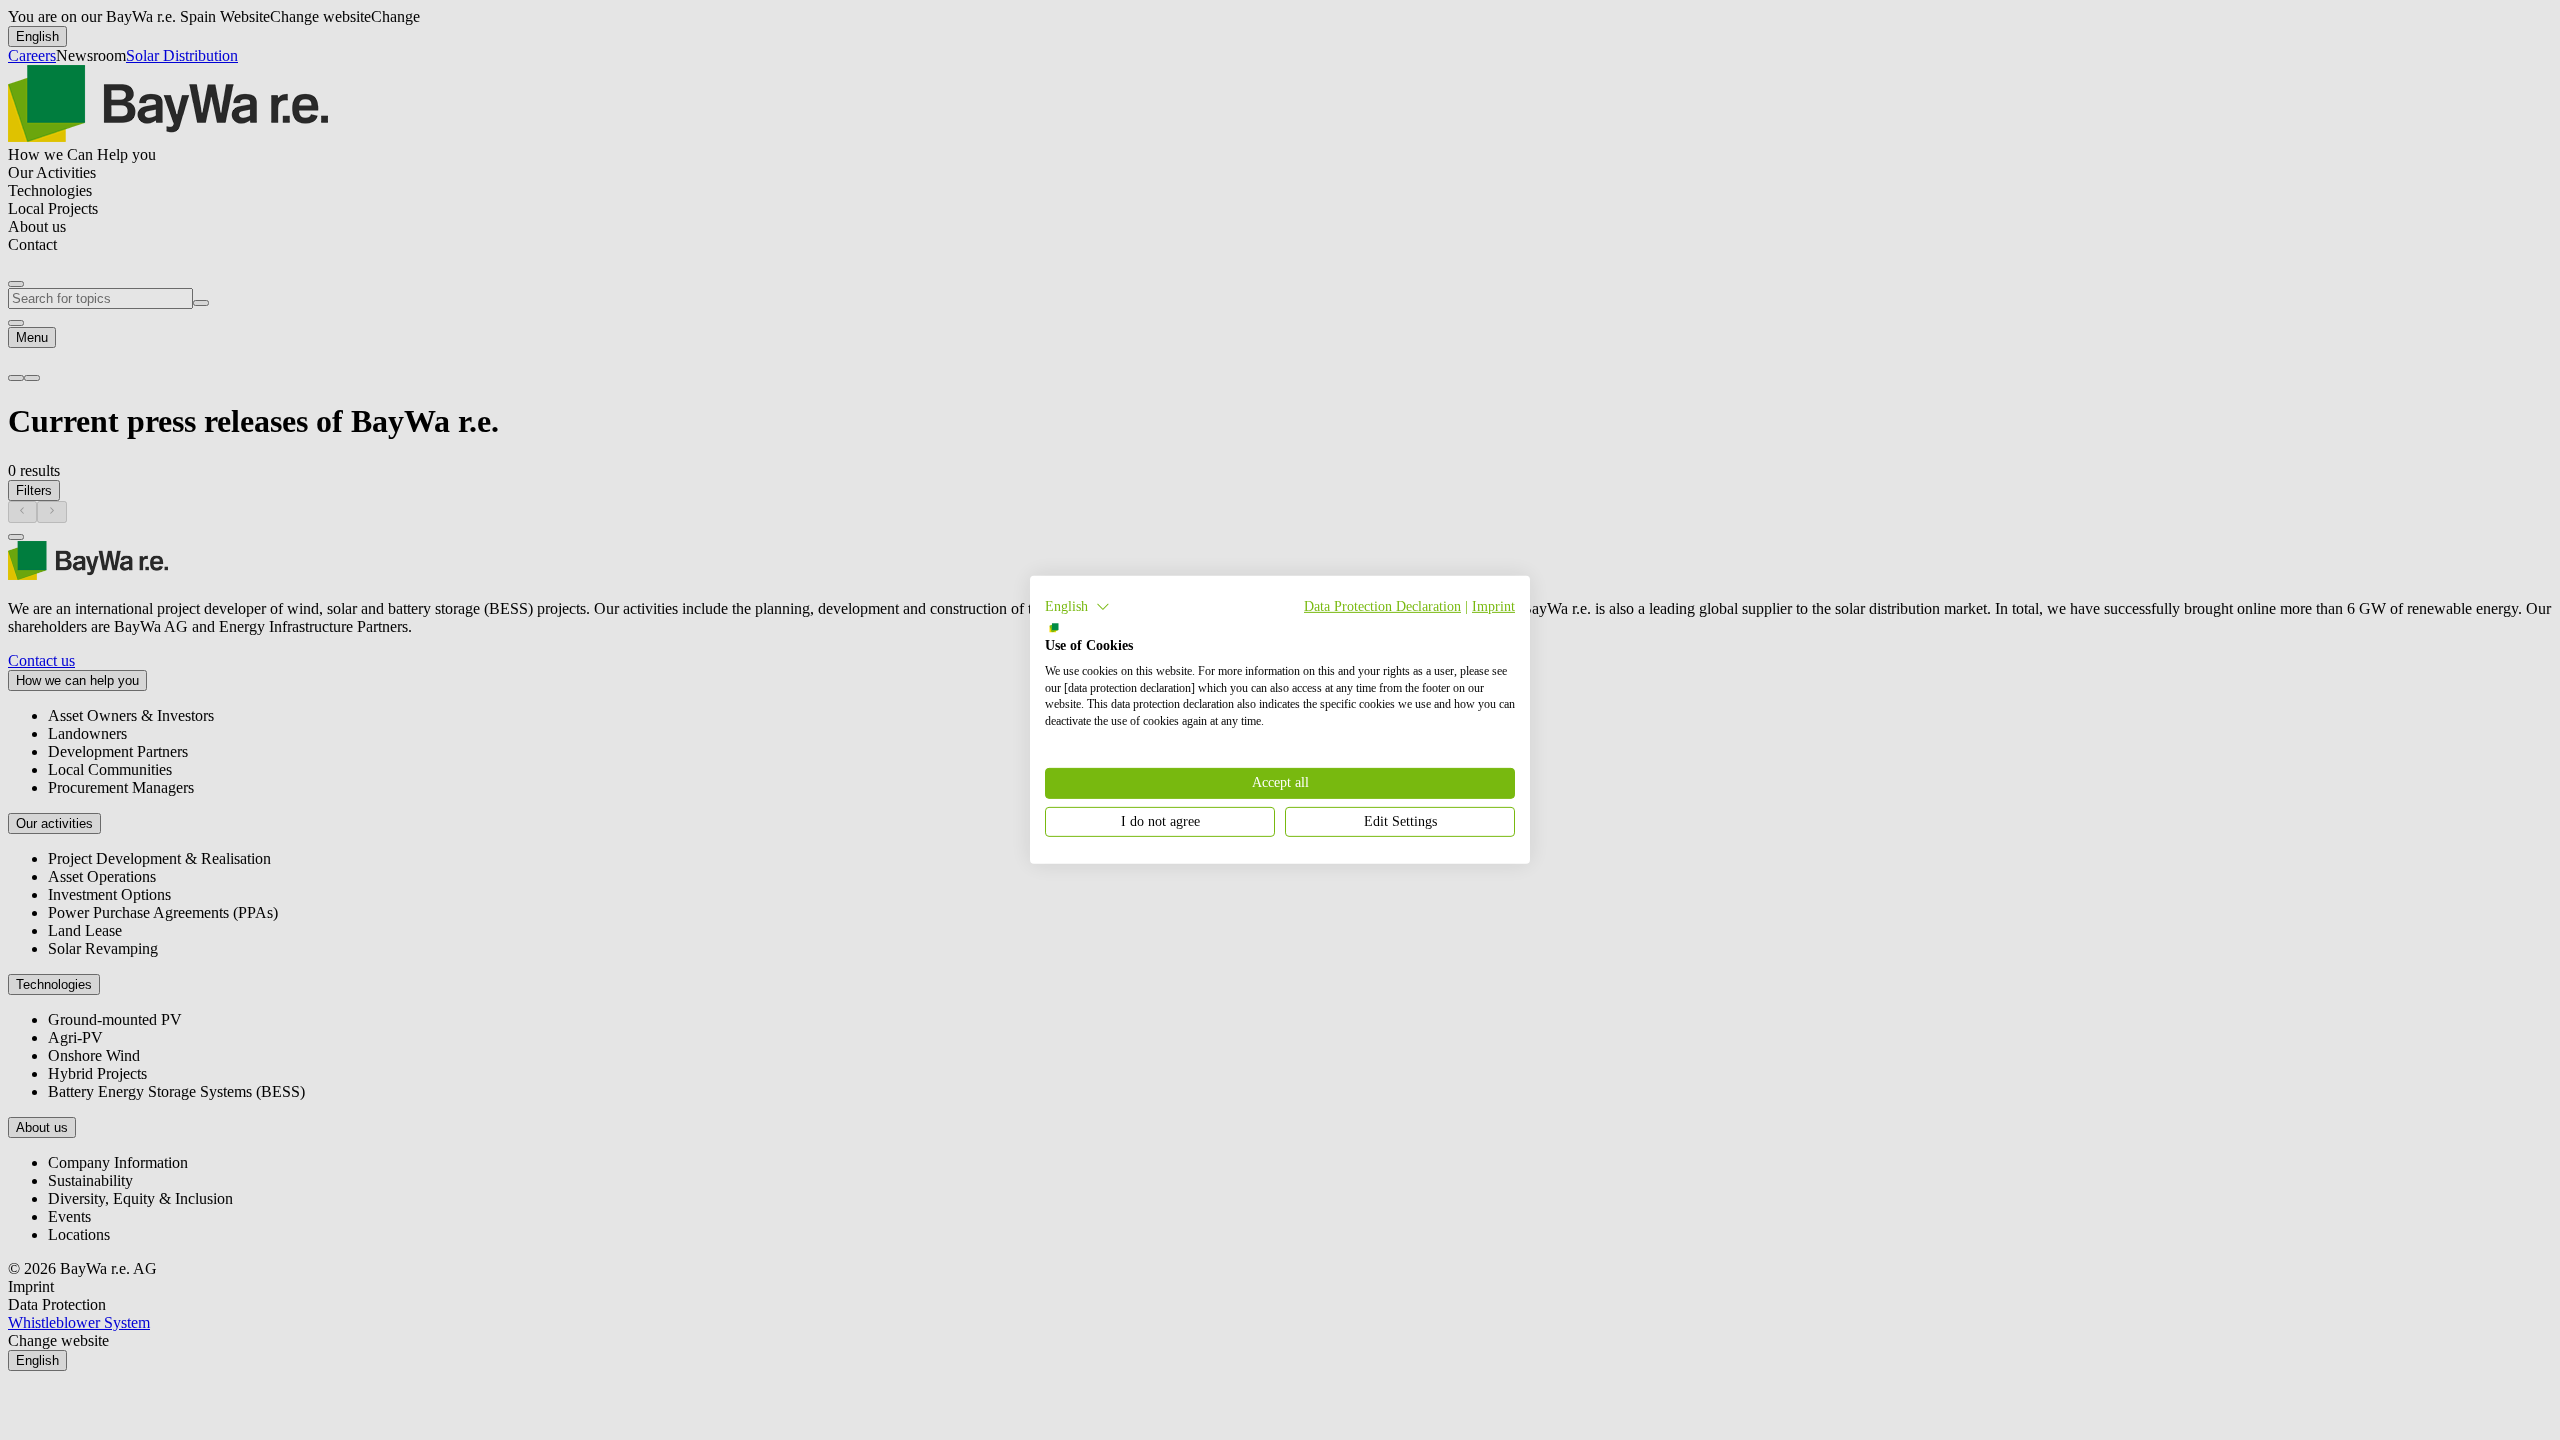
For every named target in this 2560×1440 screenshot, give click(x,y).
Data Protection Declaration (1382, 606)
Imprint (1493, 606)
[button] (1077, 607)
